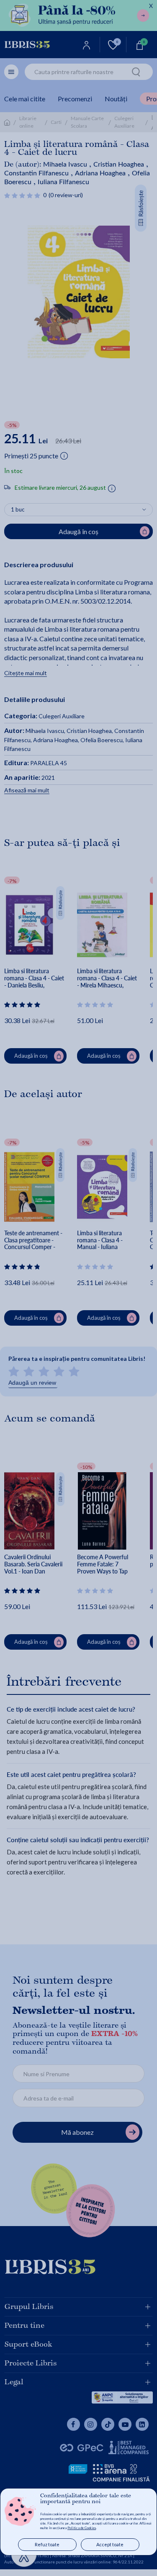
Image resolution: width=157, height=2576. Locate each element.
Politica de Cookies (82, 2528)
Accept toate (110, 2544)
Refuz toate (47, 2544)
